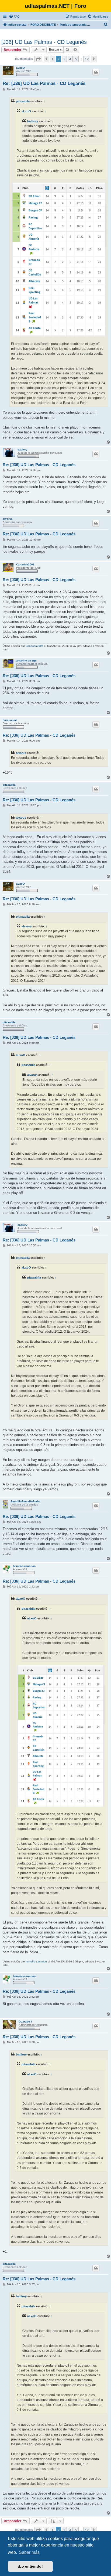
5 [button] (76, 59)
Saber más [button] (29, 2552)
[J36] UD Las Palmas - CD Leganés (44, 42)
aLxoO (20, 68)
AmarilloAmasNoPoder (25, 1501)
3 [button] (64, 59)
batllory (33, 121)
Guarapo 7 (25, 2022)
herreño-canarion (24, 1566)
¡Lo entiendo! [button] (30, 2566)
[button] (38, 59)
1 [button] (52, 59)
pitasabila (23, 101)
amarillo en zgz (26, 661)
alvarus (8, 519)
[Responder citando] (96, 72)
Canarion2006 (25, 564)
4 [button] (70, 59)
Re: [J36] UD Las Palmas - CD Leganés (44, 83)
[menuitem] (14, 17)
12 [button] (87, 59)
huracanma (10, 720)
